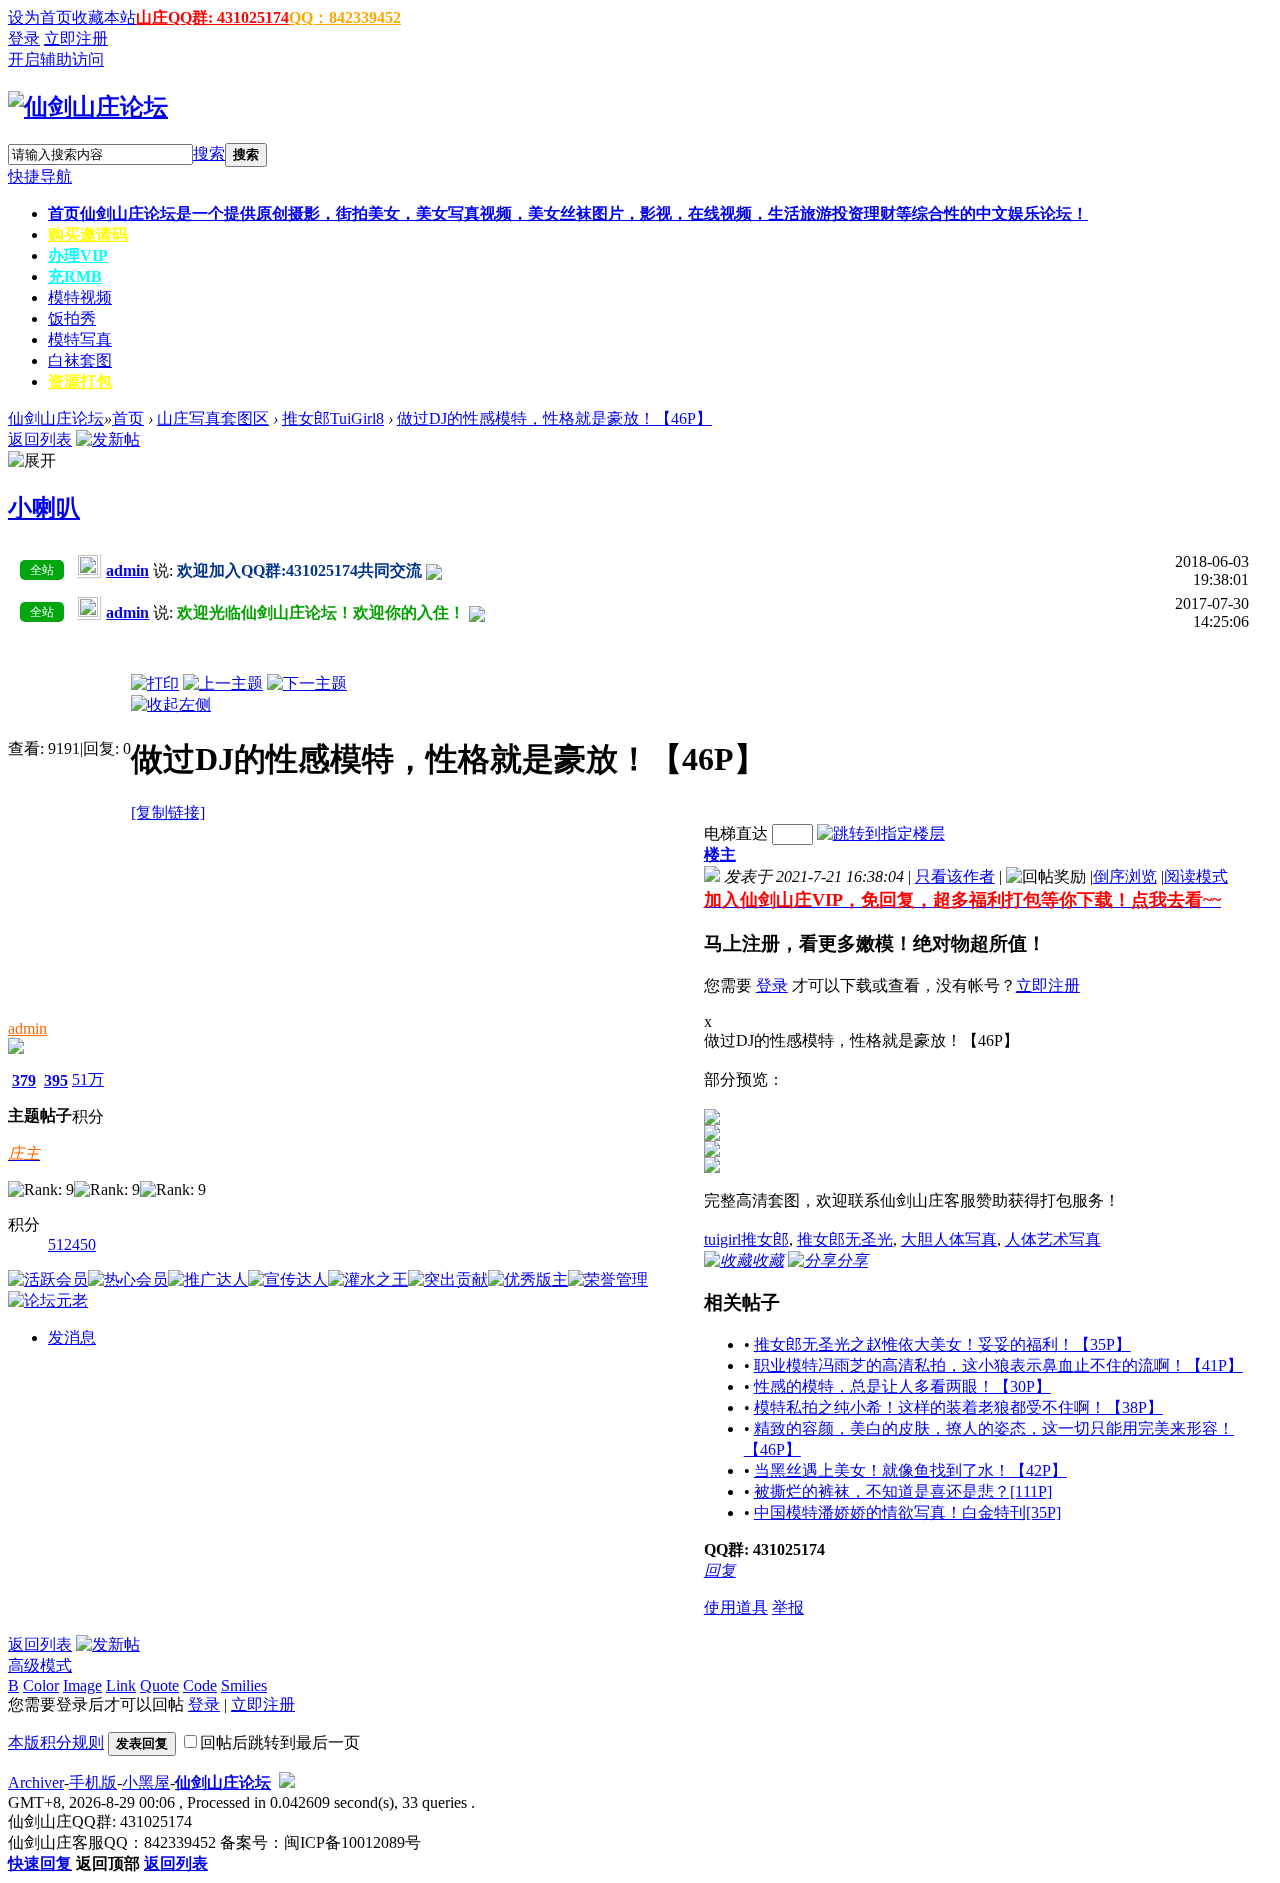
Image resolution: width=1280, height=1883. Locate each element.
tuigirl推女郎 (746, 1239)
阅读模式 (1196, 876)
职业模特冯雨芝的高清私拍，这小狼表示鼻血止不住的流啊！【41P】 (998, 1365)
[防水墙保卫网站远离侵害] (287, 1782)
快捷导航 (40, 176)
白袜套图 (80, 360)
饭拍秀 (72, 318)
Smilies (244, 1685)
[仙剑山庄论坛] (88, 107)
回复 (720, 1570)
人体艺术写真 (1053, 1239)
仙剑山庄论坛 (56, 418)
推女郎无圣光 (845, 1239)
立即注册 (76, 38)
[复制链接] (168, 812)
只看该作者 (955, 876)
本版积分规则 (56, 1742)
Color (41, 1685)
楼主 (720, 854)
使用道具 (736, 1607)
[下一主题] (307, 683)
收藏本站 (104, 17)
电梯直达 (736, 833)
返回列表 (40, 439)
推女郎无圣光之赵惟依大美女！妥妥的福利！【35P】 (942, 1344)
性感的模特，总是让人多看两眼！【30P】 (902, 1386)
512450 (72, 1244)
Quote (159, 1685)
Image (82, 1685)
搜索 (209, 153)
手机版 (93, 1782)
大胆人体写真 (949, 1239)
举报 (788, 1607)
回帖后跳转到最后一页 (280, 1742)
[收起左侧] (171, 704)
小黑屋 (146, 1782)
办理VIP (78, 255)
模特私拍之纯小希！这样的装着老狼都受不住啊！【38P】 (958, 1407)
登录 (24, 38)
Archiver (36, 1782)
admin (27, 1028)
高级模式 (40, 1665)
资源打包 (80, 381)
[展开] (32, 461)
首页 (568, 213)
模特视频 (80, 297)
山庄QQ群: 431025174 (212, 17)
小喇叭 (44, 508)
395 (56, 1080)
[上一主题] (223, 683)
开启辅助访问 (56, 59)
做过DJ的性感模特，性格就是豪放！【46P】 (554, 418)
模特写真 (80, 339)
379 (24, 1080)
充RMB (75, 276)
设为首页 (40, 17)
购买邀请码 (88, 234)
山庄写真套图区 (213, 418)
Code (200, 1685)
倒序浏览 (1125, 876)
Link (121, 1685)
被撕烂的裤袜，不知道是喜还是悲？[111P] (903, 1491)
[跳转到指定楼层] (881, 833)
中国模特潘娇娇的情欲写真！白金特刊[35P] (907, 1512)
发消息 (72, 1337)
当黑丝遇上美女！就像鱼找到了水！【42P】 (910, 1470)
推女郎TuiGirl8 (333, 418)
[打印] (155, 683)
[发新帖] (108, 439)
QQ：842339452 (345, 17)
